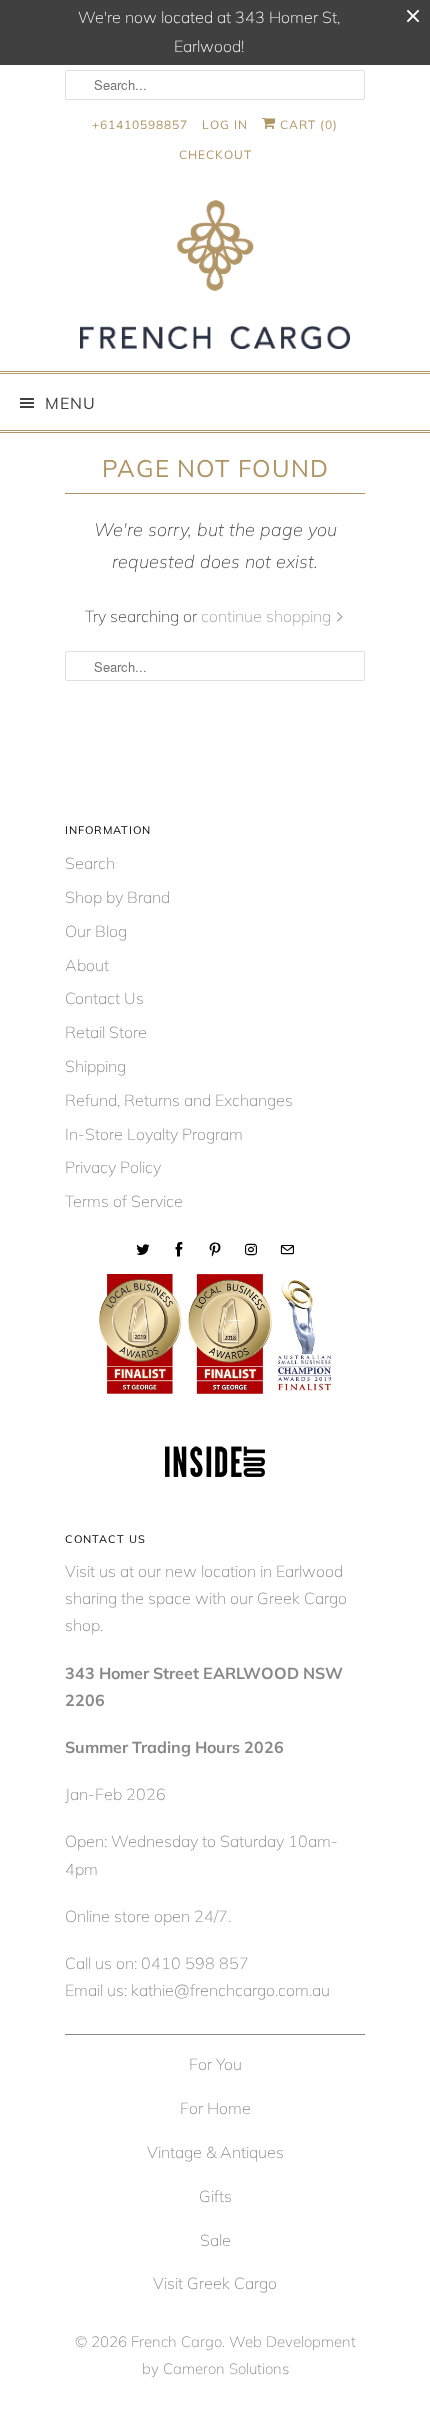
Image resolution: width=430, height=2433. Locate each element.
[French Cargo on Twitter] (143, 1250)
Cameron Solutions (226, 2368)
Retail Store (106, 1032)
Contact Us (104, 998)
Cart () (307, 124)
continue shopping (268, 616)
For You (215, 2064)
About (87, 965)
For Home (215, 2108)
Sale (215, 2240)
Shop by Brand (117, 897)
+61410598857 (140, 124)
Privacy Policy (113, 1167)
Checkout (215, 154)
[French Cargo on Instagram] (251, 1250)
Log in (225, 124)
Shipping (95, 1066)
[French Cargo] (215, 278)
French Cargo (176, 2341)
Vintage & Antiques (215, 2152)
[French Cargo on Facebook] (179, 1250)
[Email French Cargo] (287, 1250)
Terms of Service (124, 1201)
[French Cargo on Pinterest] (215, 1250)
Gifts (215, 2196)
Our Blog (96, 931)
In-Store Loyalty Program (154, 1134)
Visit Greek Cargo (215, 2283)
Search (90, 863)
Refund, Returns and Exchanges (179, 1100)
